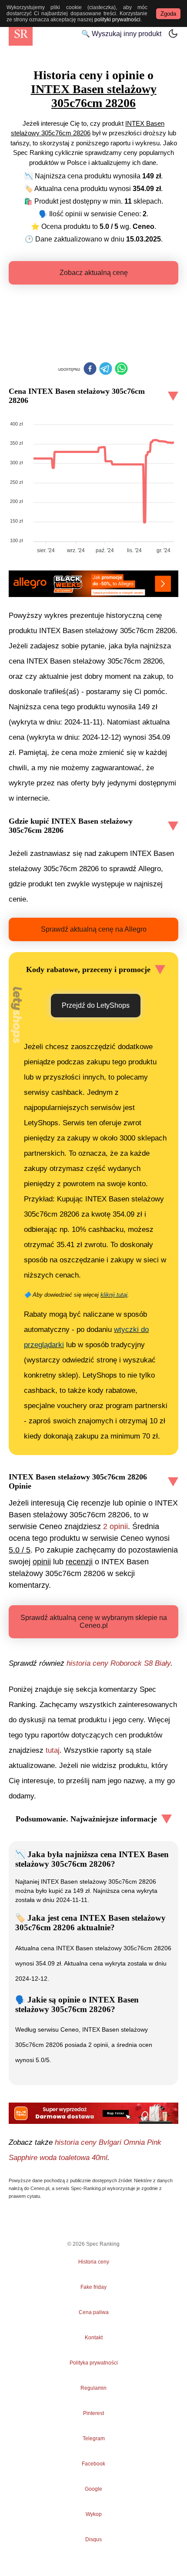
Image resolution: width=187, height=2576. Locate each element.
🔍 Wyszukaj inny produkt (121, 34)
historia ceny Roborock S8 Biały (119, 1663)
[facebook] (90, 369)
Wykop (94, 2514)
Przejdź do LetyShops (96, 1005)
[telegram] (106, 369)
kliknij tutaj (114, 1295)
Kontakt (94, 2338)
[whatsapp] (121, 369)
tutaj (53, 1750)
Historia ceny (94, 2262)
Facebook (93, 2464)
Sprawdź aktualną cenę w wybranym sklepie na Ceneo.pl (94, 1622)
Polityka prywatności (94, 2363)
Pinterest (93, 2413)
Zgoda (168, 14)
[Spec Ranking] (21, 34)
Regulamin (93, 2388)
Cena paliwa (94, 2312)
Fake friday (93, 2287)
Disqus (93, 2539)
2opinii (115, 1526)
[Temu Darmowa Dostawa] (93, 2113)
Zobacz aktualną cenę (94, 273)
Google (93, 2489)
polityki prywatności (117, 20)
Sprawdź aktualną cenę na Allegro (94, 929)
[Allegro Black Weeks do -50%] (93, 584)
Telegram (93, 2438)
